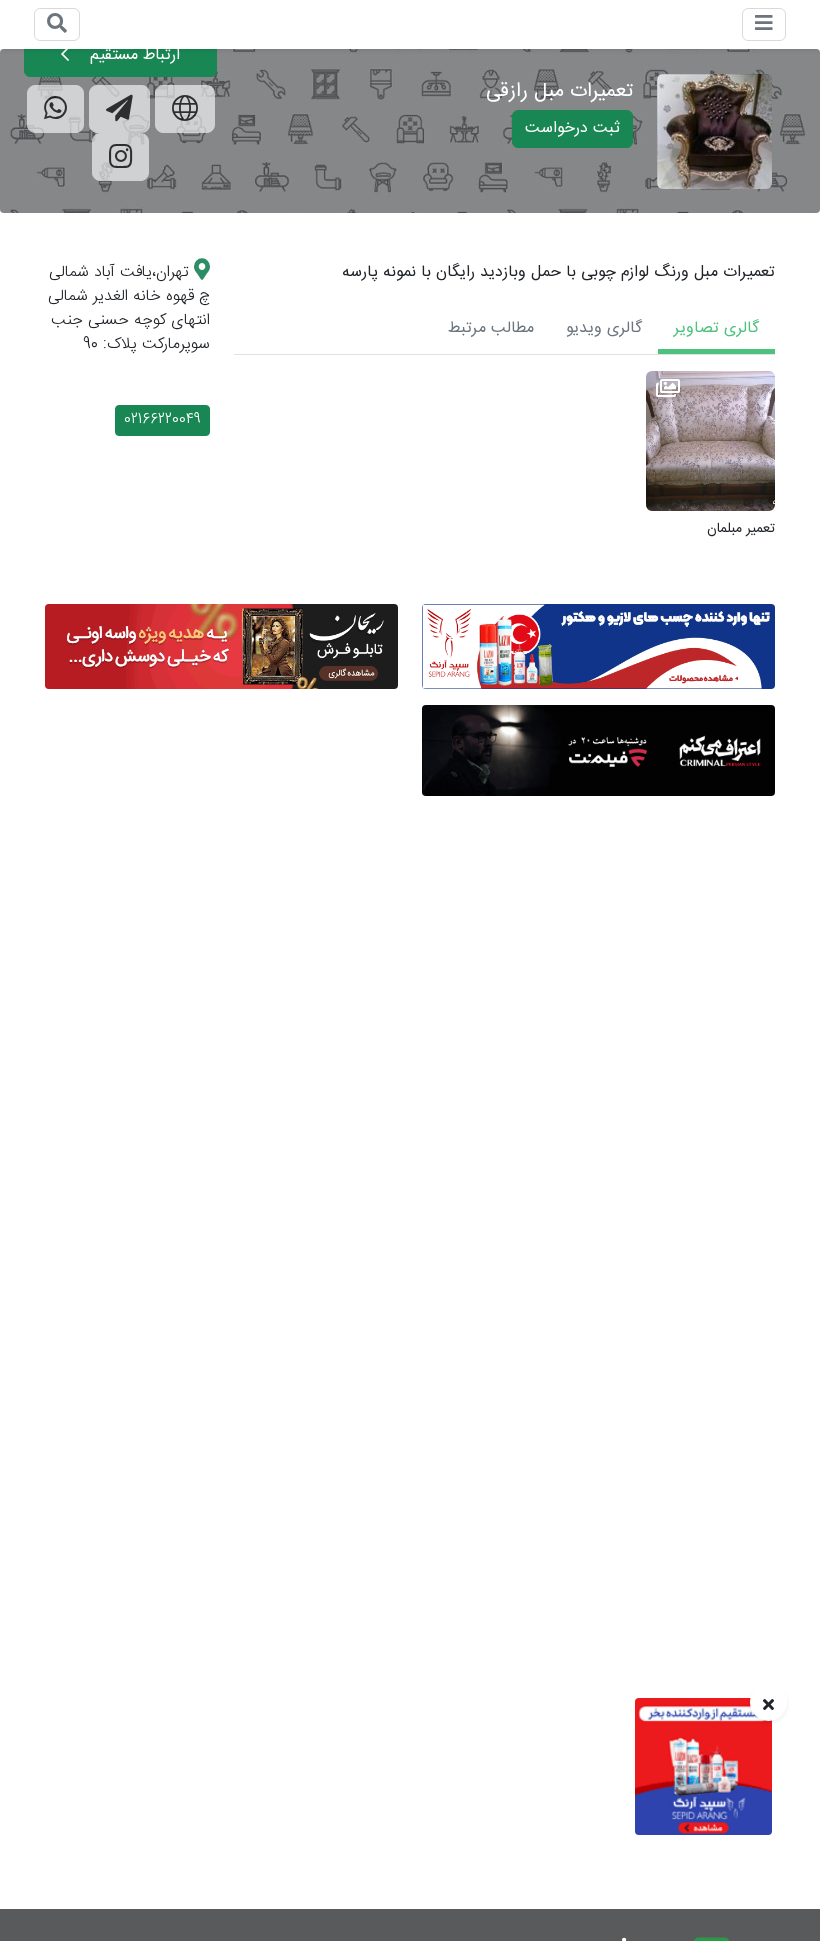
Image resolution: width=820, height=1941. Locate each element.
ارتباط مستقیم (132, 55)
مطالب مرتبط (491, 328)
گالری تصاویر (716, 328)
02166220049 (162, 420)
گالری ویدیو (604, 328)
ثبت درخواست (572, 128)
